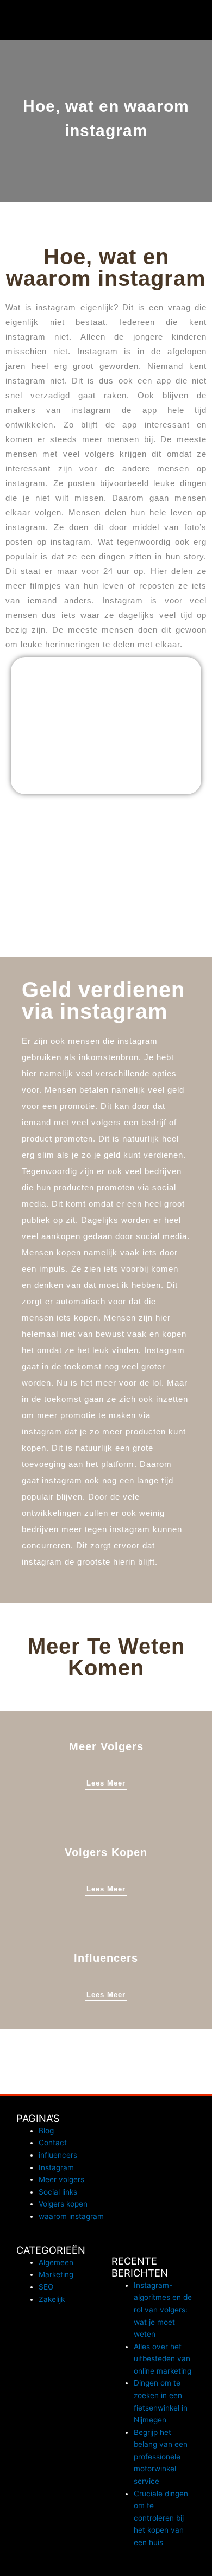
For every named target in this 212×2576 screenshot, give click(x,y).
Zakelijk (52, 2299)
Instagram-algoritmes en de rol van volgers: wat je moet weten (163, 2310)
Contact (53, 2143)
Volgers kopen (63, 2204)
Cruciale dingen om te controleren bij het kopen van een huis (161, 2518)
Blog (46, 2131)
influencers (58, 2155)
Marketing (56, 2274)
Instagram (56, 2167)
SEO (46, 2287)
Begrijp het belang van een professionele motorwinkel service (161, 2457)
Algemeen (56, 2262)
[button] (199, 20)
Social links (58, 2192)
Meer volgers (61, 2179)
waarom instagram (71, 2216)
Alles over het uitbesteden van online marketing (163, 2359)
